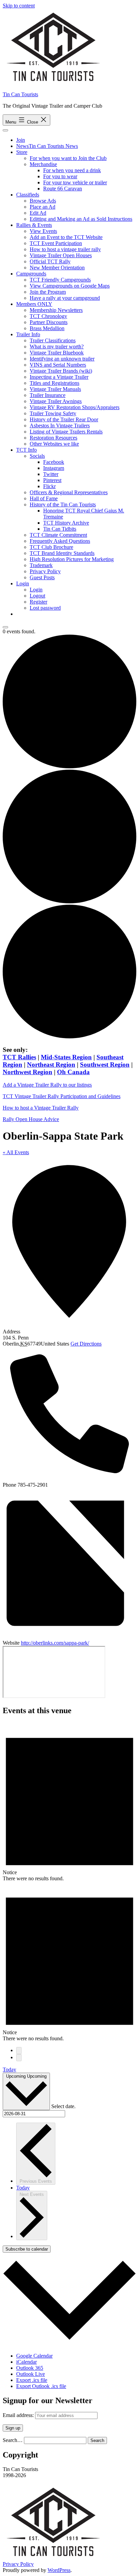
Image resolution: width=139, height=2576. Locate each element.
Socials (37, 456)
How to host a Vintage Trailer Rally (41, 1108)
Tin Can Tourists (20, 94)
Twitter (51, 474)
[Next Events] (19, 2058)
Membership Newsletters (56, 310)
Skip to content (19, 6)
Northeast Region (51, 1065)
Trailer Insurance (48, 395)
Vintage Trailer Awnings (56, 401)
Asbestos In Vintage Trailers (60, 426)
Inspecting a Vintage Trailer (59, 377)
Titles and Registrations (54, 383)
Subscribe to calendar (27, 2249)
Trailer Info (28, 334)
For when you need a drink (72, 170)
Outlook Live (31, 2374)
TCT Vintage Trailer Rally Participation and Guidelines (62, 1096)
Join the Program (48, 292)
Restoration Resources (53, 438)
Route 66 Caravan (63, 189)
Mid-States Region (66, 1057)
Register (38, 602)
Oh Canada (73, 1072)
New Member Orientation (57, 268)
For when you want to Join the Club (68, 158)
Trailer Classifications (53, 340)
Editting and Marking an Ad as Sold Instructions (81, 219)
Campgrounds (31, 274)
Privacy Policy (45, 571)
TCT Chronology (48, 316)
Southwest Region (105, 1065)
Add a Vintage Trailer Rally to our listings (47, 1085)
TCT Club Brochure (51, 547)
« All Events (16, 1152)
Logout (37, 596)
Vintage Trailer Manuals (55, 389)
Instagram (54, 468)
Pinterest (52, 480)
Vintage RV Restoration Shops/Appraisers (75, 407)
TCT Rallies (19, 1057)
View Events (43, 231)
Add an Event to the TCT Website (66, 237)
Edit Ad (38, 213)
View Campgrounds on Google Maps (70, 286)
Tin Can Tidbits (60, 529)
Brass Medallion (47, 328)
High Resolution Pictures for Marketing (72, 559)
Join (21, 140)
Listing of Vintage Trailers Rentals (66, 432)
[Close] (5, 627)
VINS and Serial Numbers (58, 365)
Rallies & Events (34, 225)
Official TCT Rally (50, 261)
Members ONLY (34, 304)
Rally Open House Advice (31, 1119)
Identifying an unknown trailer (62, 359)
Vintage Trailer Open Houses (61, 255)
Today (9, 2069)
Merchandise (43, 164)
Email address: (19, 2415)
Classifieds (28, 195)
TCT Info (26, 450)
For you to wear (60, 176)
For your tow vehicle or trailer (75, 182)
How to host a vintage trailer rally (65, 249)
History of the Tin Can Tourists (63, 504)
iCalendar (26, 2362)
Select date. (63, 2106)
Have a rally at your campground (65, 298)
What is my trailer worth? (57, 347)
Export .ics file (32, 2380)
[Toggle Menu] (5, 130)
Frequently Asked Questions (60, 541)
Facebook (54, 462)
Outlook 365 (30, 2368)
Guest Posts (42, 577)
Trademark (41, 565)
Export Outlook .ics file (41, 2386)
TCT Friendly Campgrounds (60, 280)
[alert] (69, 1802)
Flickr (49, 486)
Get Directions (86, 1344)
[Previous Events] (19, 2051)
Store (22, 152)
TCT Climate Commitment (58, 535)
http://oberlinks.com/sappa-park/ (55, 1643)
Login (23, 583)
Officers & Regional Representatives (69, 492)
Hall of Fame (44, 498)
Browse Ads (43, 201)
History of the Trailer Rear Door (64, 419)
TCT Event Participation (56, 243)
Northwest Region (27, 1072)
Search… (13, 2440)
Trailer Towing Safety (53, 413)
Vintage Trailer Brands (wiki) (61, 371)
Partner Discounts (49, 322)
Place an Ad (43, 207)
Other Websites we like (54, 444)
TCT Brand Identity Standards (62, 553)
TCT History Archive (66, 523)
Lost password (45, 608)
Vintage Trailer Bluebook (57, 353)
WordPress (59, 2570)
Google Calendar (34, 2356)
